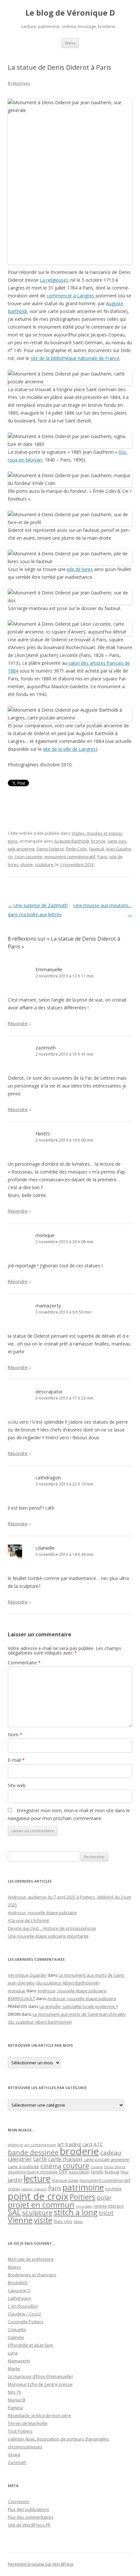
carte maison (65, 2159)
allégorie (15, 2145)
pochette (113, 2189)
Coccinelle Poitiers (26, 2322)
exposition (79, 2172)
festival (112, 2172)
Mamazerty (19, 2361)
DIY (63, 2171)
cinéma (51, 2166)
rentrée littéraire (109, 2206)
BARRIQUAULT (21, 1999)
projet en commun (41, 2205)
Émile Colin (76, 849)
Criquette (17, 2329)
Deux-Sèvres (115, 2167)
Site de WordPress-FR (29, 2525)
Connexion (19, 2501)
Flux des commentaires (31, 2517)
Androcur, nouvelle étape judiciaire (42, 1913)
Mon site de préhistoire (31, 2259)
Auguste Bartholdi (72, 841)
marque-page (65, 2180)
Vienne (20, 2220)
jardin (15, 2180)
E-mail (16, 1760)
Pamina (15, 2408)
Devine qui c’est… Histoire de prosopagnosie (52, 1928)
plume (27, 864)
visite (43, 2220)
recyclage (84, 2206)
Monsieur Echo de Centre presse (40, 2384)
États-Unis (63, 2221)
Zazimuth (17, 2462)
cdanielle (45, 1548)
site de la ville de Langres (69, 749)
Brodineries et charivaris (32, 2275)
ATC (98, 2144)
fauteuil (97, 849)
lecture (37, 2179)
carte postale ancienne (106, 2159)
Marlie (14, 2369)
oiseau (14, 2189)
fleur (125, 2172)
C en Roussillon (23, 2306)
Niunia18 (16, 2400)
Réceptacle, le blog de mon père (39, 2415)
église (78, 2222)
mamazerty (48, 1305)
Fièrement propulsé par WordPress (41, 2564)
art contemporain (40, 2145)
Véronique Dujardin (27, 1975)
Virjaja (14, 2455)
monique (45, 1235)
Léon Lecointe (29, 857)
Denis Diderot (50, 849)
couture (76, 2165)
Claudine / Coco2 (24, 2314)
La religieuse (53, 280)
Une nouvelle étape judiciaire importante (48, 1936)
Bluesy (14, 2267)
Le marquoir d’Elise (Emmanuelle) (40, 2376)
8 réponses (19, 83)
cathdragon (48, 1477)
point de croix (38, 2196)
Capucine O (19, 2290)
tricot (106, 2213)
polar (104, 2198)
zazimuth (46, 1047)
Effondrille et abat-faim (30, 2345)
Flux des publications (28, 2509)
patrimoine (83, 2187)
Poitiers (83, 2197)
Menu (70, 43)
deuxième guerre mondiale (33, 2172)
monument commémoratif (70, 857)
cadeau (111, 2152)
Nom (15, 1735)
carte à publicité (23, 2167)
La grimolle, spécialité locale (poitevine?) (79, 2006)
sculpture (44, 864)
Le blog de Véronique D (70, 13)
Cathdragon (20, 2298)
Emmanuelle (49, 969)
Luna (13, 2353)
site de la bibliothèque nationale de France (75, 358)
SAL (14, 2212)
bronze (98, 841)
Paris (102, 857)
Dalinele (16, 2337)
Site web (17, 1785)
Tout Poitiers (20, 2431)
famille (97, 2172)
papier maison (34, 2189)
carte (40, 2159)
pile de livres (80, 569)
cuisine (97, 2167)
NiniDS (43, 1133)
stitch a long (76, 2212)
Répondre (18, 1023)
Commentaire (24, 1663)
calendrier (20, 2159)
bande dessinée (33, 2152)
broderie (79, 2151)
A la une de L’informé (28, 1920)
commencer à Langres (70, 296)
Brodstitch (18, 2283)
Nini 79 (14, 2392)
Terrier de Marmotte (28, 2423)
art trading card (75, 2144)
